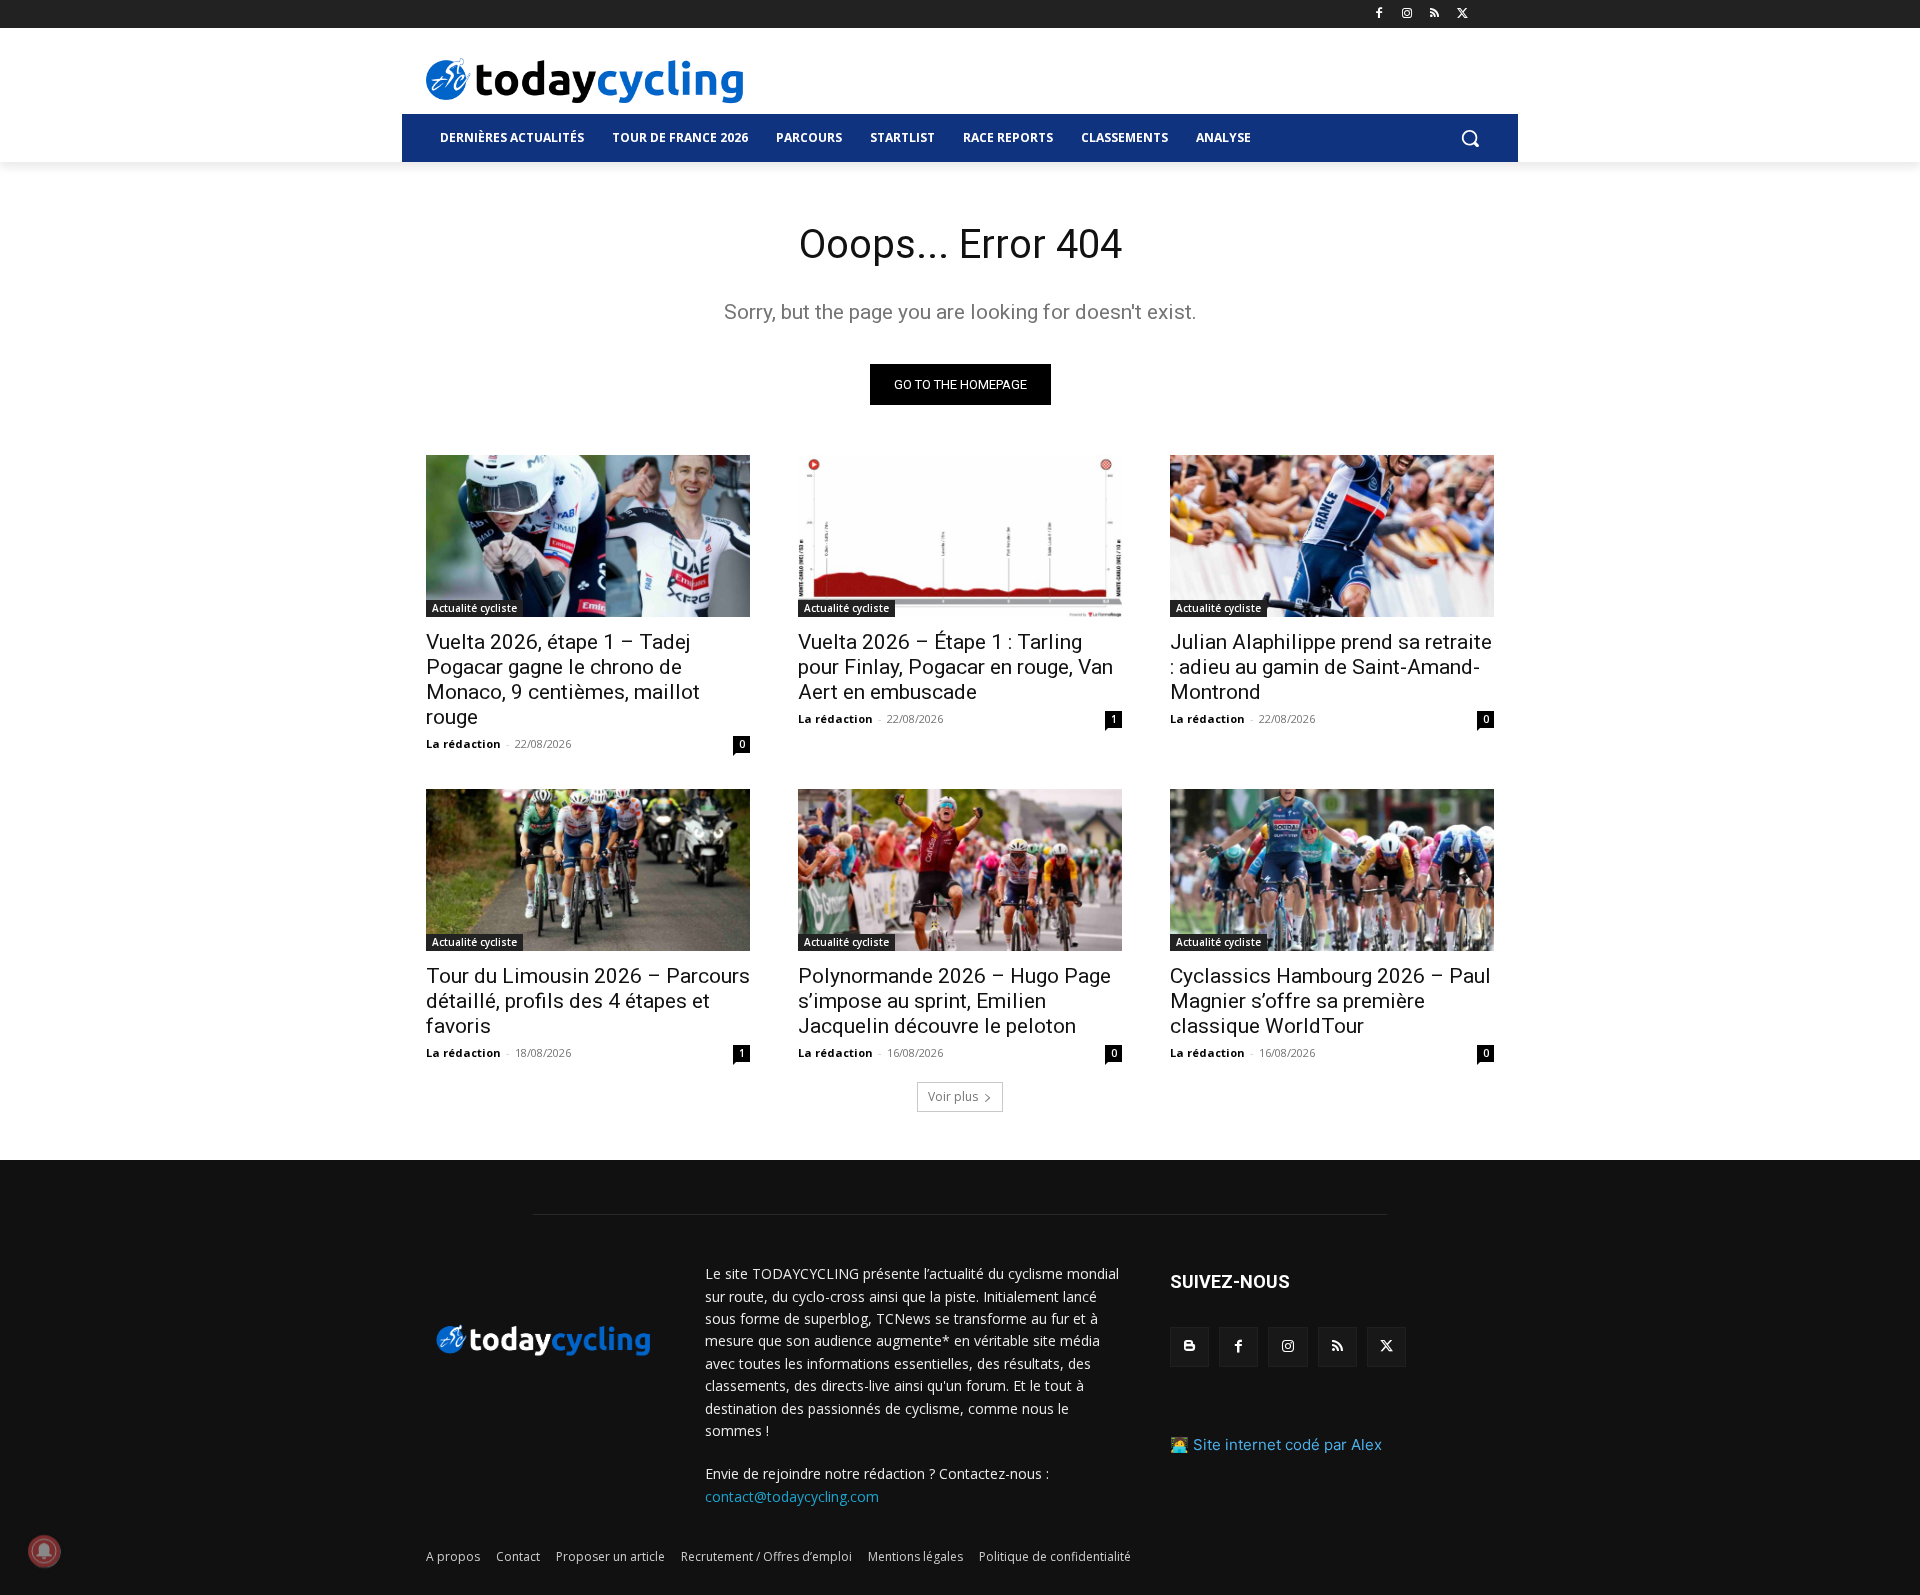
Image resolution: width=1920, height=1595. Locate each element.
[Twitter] (1462, 14)
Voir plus (953, 1096)
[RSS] (1434, 14)
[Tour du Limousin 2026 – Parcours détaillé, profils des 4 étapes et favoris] (588, 870)
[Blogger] (1189, 1346)
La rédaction (463, 743)
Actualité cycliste (474, 608)
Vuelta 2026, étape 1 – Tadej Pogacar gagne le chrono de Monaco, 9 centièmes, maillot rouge (563, 679)
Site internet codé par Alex (1287, 1444)
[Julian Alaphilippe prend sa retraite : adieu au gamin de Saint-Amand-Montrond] (1332, 536)
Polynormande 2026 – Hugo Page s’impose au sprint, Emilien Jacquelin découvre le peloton (954, 1001)
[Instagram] (1407, 14)
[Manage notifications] (44, 1551)
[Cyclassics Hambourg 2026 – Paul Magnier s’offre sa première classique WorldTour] (1332, 870)
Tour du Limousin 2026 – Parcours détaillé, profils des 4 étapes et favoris (588, 1001)
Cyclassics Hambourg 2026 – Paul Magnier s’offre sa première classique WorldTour (1330, 1001)
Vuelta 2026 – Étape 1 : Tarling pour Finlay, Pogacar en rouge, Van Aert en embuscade (955, 667)
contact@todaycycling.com (792, 1496)
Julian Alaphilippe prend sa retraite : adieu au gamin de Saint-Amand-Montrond (1331, 667)
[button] (1470, 138)
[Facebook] (1379, 14)
